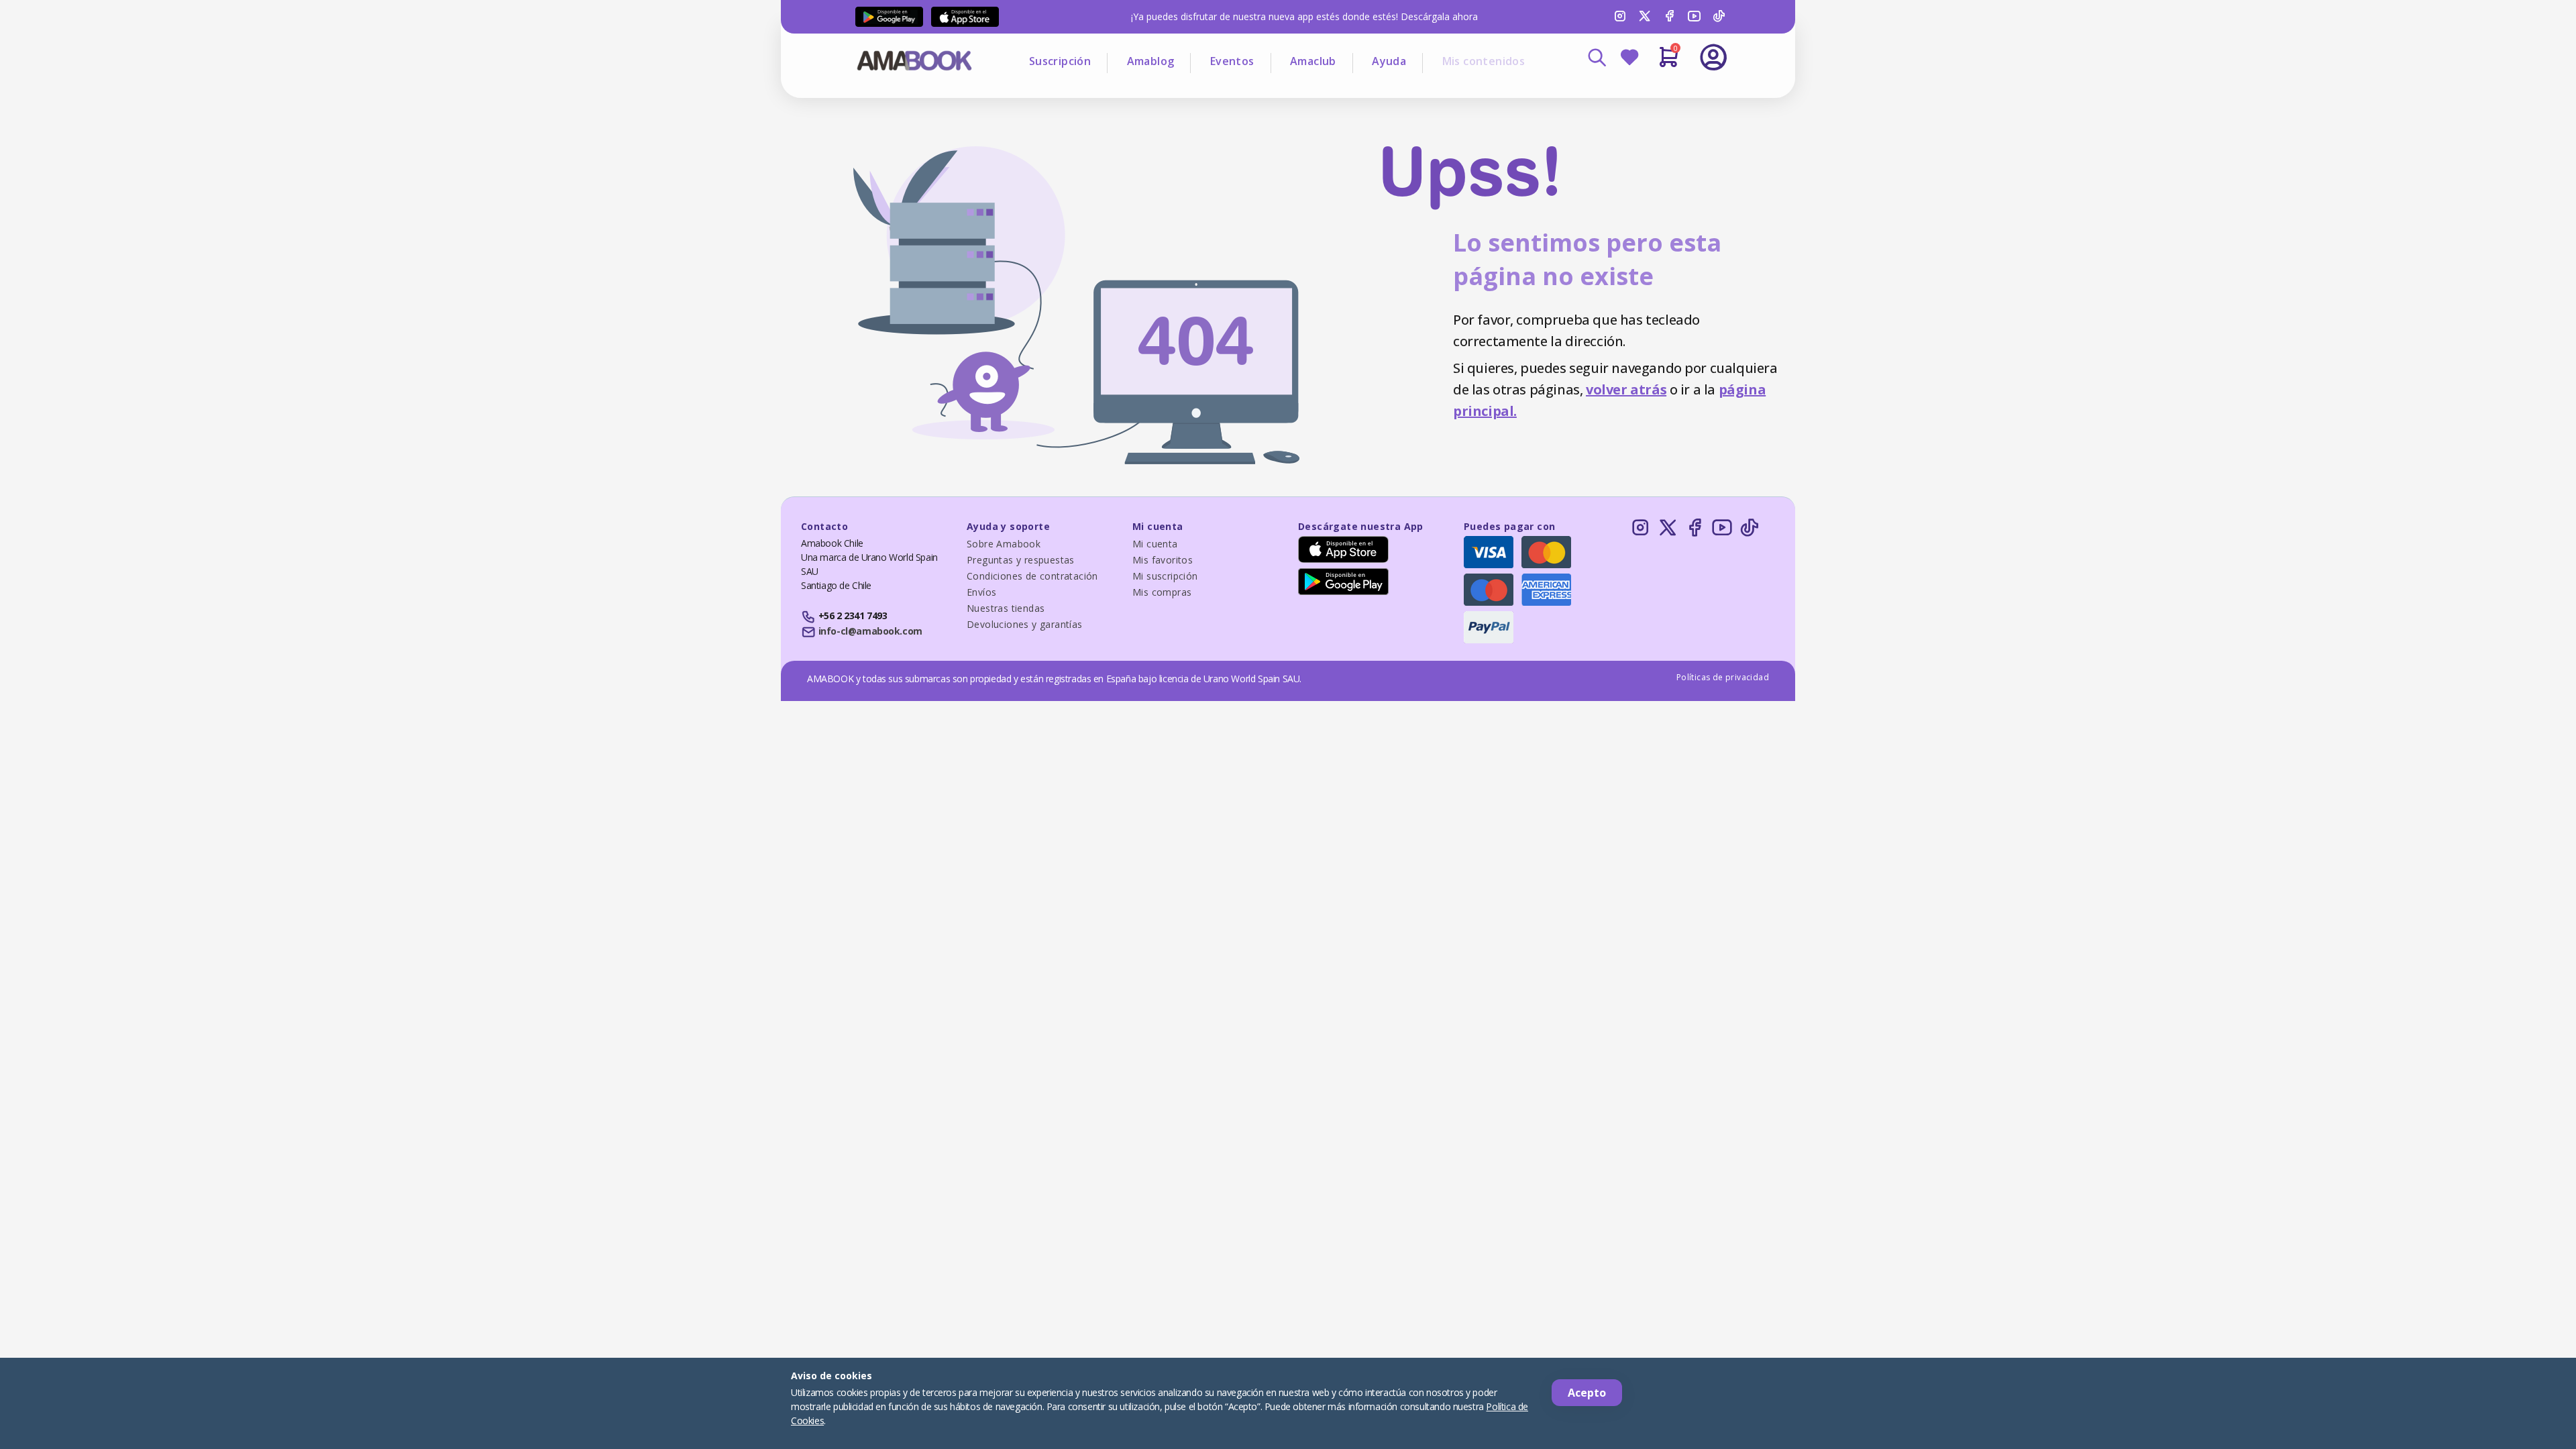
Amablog (1151, 61)
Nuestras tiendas (1006, 608)
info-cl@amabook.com (870, 631)
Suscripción (1060, 61)
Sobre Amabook (1004, 544)
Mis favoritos (1163, 560)
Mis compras (1162, 592)
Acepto (1587, 1393)
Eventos (1232, 61)
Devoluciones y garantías (1025, 624)
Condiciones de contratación (1032, 576)
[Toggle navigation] (1658, 94)
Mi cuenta (1155, 544)
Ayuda (1389, 61)
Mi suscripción (1165, 576)
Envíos (981, 592)
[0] (1669, 62)
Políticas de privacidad (1723, 677)
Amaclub (1313, 61)
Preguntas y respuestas (1021, 560)
